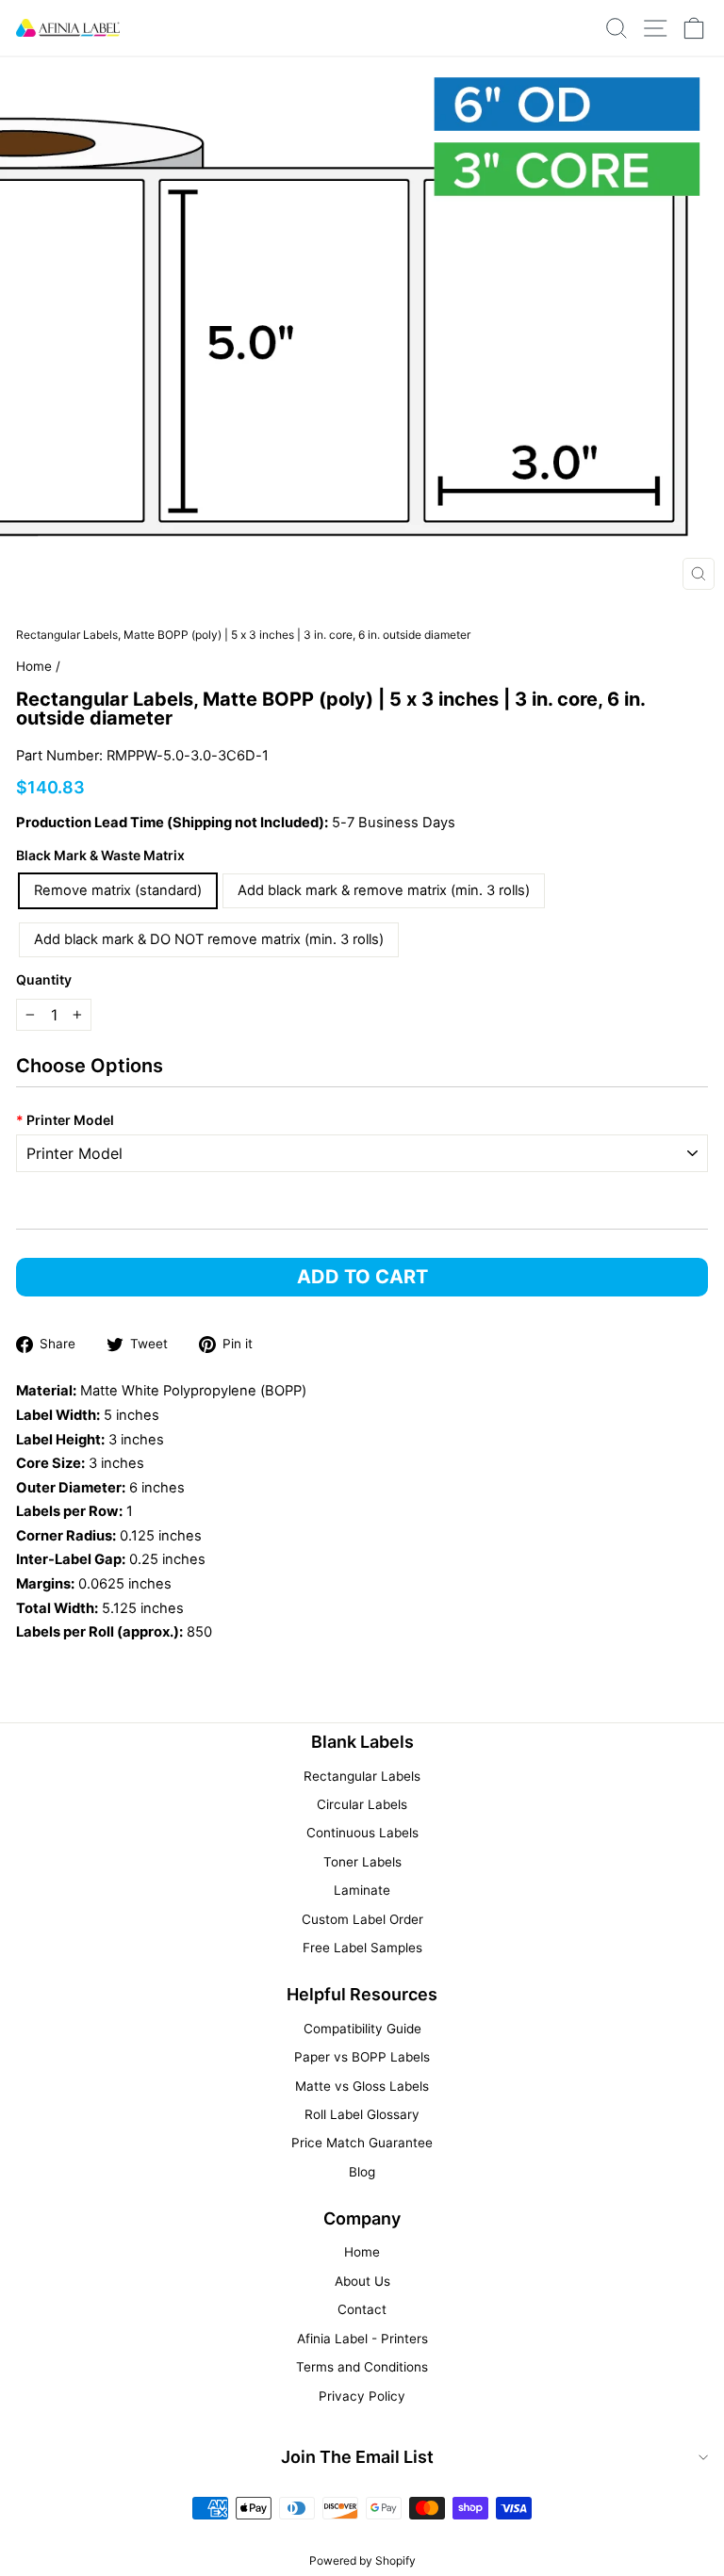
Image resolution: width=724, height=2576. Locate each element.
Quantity (44, 979)
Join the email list (357, 2457)
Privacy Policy (362, 2396)
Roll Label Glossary (362, 2114)
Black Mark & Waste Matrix (100, 855)
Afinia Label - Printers (362, 2339)
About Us (362, 2281)
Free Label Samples (362, 1948)
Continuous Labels (362, 1833)
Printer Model (65, 1120)
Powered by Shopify (362, 2560)
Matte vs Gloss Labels (362, 2086)
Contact (362, 2309)
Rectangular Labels (362, 1776)
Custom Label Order (362, 1919)
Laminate (362, 1890)
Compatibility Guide (362, 2029)
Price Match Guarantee (362, 2143)
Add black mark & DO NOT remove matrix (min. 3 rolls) (209, 939)
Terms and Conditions (362, 2367)
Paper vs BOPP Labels (362, 2057)
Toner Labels (362, 1862)
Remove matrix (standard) (118, 890)
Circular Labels (362, 1804)
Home (34, 666)
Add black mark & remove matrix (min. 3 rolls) (384, 890)
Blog (362, 2172)
